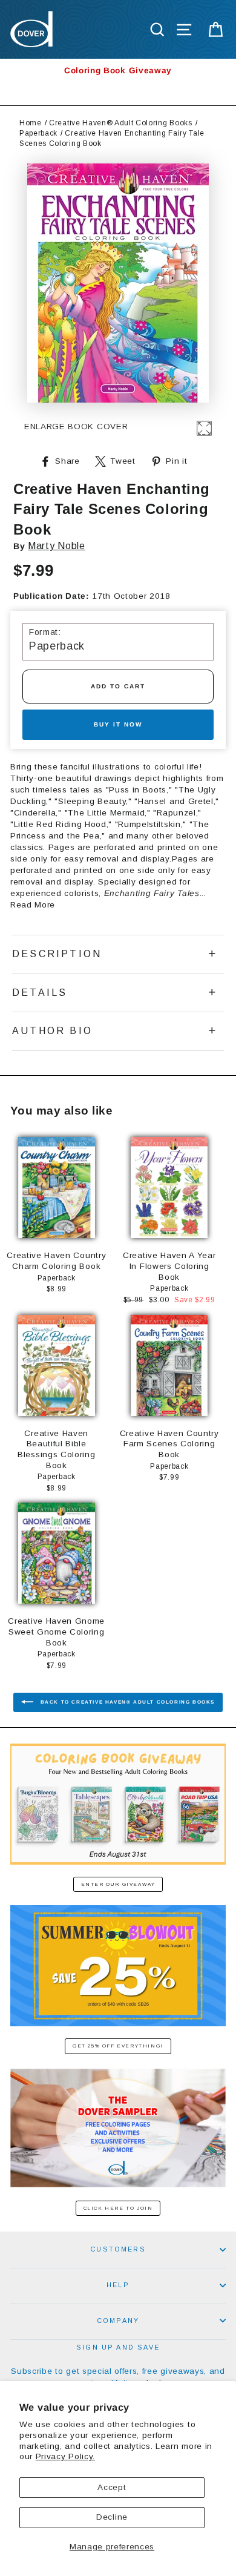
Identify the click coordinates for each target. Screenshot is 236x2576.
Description (57, 954)
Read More (33, 905)
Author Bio (52, 1031)
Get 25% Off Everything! (118, 2046)
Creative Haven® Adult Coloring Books (120, 123)
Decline (112, 2517)
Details (40, 993)
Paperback (38, 133)
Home (31, 123)
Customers (118, 2249)
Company (118, 2321)
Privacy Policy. (65, 2456)
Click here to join (118, 2208)
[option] (118, 71)
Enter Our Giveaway (118, 1884)
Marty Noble (56, 546)
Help (118, 2285)
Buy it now (118, 724)
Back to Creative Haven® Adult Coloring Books (126, 1702)
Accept (112, 2487)
